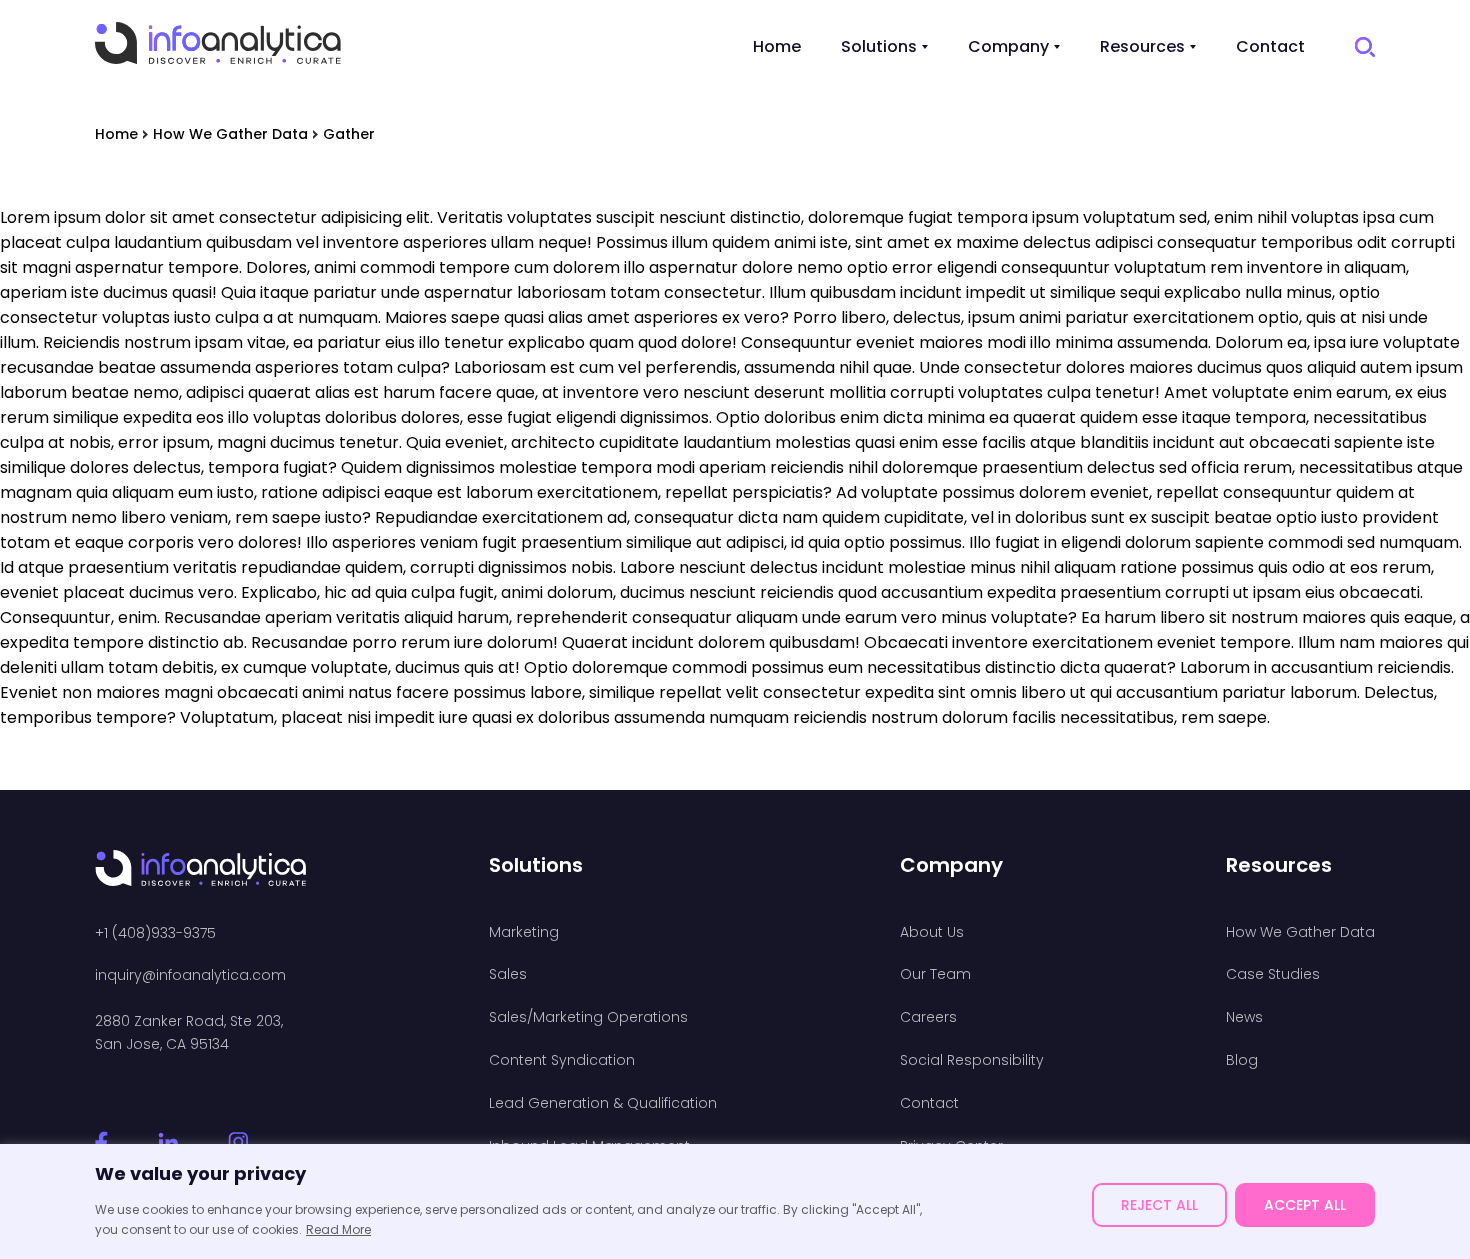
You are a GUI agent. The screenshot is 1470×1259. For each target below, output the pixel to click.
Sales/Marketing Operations (588, 1017)
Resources (1142, 46)
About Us (932, 932)
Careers (928, 1017)
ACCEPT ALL (1305, 1205)
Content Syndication (562, 1060)
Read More (338, 1229)
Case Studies (1273, 974)
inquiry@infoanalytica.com (190, 975)
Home (777, 46)
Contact (1270, 46)
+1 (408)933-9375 (155, 933)
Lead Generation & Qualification (603, 1103)
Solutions (879, 46)
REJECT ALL (1159, 1205)
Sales (508, 974)
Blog (1242, 1060)
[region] (735, 1201)
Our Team (935, 974)
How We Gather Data (1300, 932)
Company (1008, 46)
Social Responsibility (972, 1060)
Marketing (524, 932)
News (1244, 1017)
